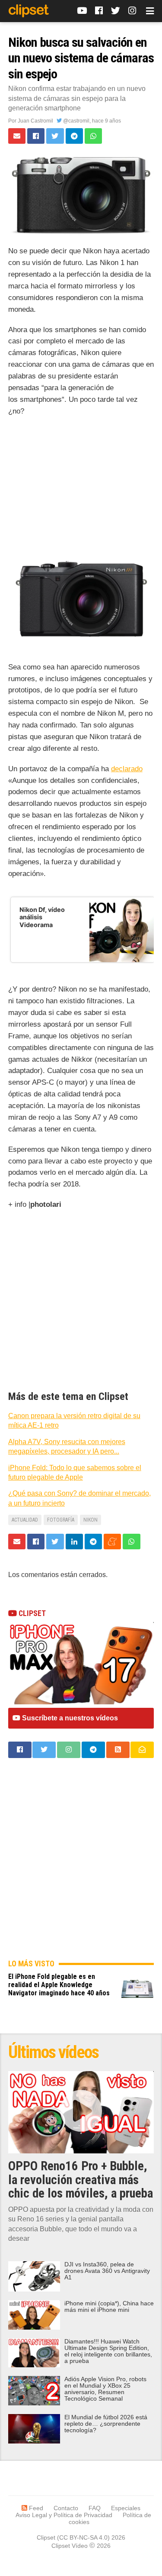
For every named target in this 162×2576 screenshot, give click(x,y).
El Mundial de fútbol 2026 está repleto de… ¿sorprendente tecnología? (106, 2424)
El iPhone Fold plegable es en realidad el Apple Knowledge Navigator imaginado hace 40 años (59, 1985)
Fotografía (61, 1520)
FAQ (95, 2508)
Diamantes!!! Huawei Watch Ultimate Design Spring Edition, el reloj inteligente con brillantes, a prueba (108, 2351)
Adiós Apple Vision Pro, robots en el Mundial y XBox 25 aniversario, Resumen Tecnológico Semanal (105, 2389)
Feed (35, 2508)
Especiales (126, 2508)
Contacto (66, 2508)
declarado (127, 769)
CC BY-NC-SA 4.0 (83, 2537)
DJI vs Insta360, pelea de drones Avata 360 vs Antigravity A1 (107, 2271)
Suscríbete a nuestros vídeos (69, 1718)
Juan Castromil (35, 121)
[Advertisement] (81, 483)
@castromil (76, 121)
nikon (91, 1520)
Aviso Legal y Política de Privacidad (64, 2515)
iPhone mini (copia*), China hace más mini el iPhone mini (109, 2307)
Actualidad (25, 1520)
